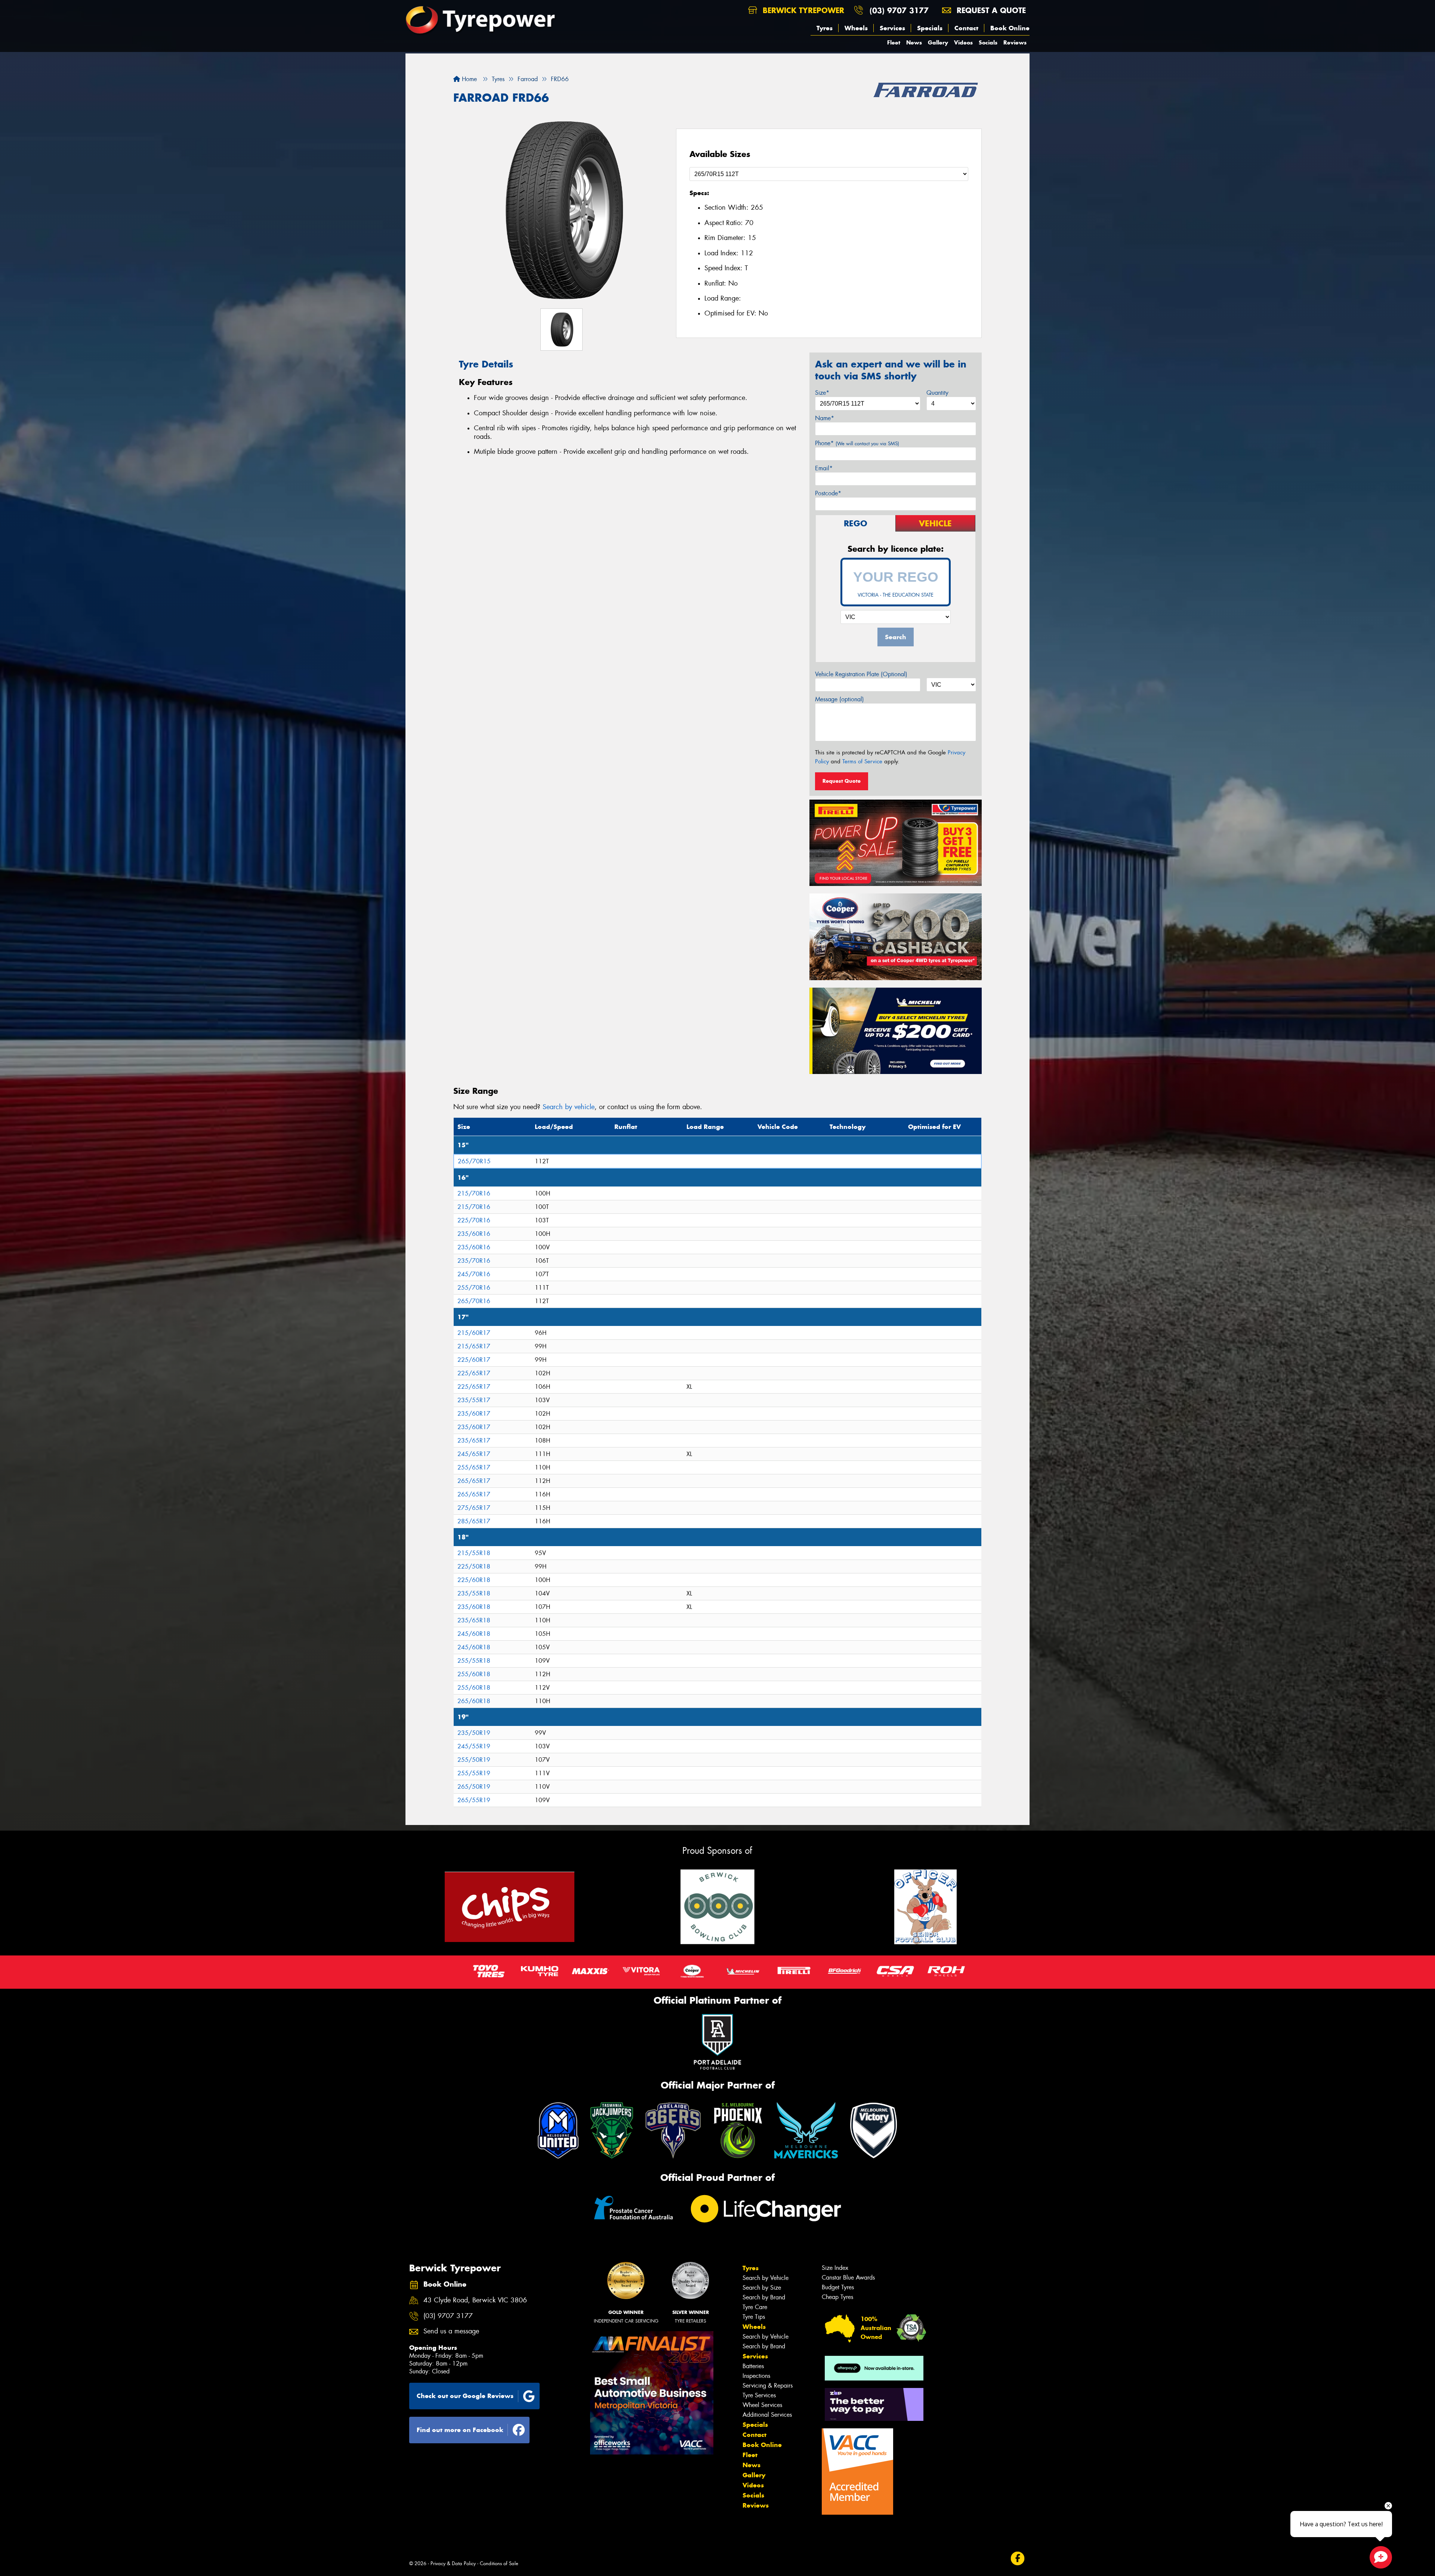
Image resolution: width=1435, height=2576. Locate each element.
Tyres (825, 28)
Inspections (756, 2376)
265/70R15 (474, 1161)
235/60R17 (474, 1414)
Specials (930, 28)
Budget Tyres (838, 2287)
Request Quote (842, 781)
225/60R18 (474, 1580)
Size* (822, 393)
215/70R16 (474, 1193)
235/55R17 (474, 1400)
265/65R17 (474, 1481)
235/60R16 (474, 1234)
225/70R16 (474, 1220)
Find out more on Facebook (460, 2430)
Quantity (937, 393)
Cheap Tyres (837, 2297)
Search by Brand (764, 2297)
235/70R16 (474, 1261)
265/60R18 (474, 1701)
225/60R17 (474, 1360)
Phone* (857, 443)
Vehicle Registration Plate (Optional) (861, 674)
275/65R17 (474, 1508)
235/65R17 (474, 1441)
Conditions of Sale (499, 2563)
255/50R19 (474, 1760)
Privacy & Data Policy (453, 2563)
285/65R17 (474, 1521)
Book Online (1010, 28)
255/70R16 (474, 1288)
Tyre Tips (754, 2317)
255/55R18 (474, 1661)
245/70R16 (474, 1274)
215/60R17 (474, 1333)
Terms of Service (862, 761)
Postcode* (828, 493)
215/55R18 (474, 1553)
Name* (825, 418)
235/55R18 (474, 1593)
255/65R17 (474, 1467)
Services (892, 28)
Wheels (856, 28)
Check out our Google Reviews (465, 2396)
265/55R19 (474, 1800)
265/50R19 (474, 1787)
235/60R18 (474, 1607)
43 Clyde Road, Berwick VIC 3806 (475, 2300)
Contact (966, 28)
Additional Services (767, 2415)
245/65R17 (474, 1454)
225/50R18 (474, 1566)
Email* (824, 468)
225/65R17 (474, 1373)
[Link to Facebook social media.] (1018, 2558)
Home (468, 79)
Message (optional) (840, 699)
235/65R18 (474, 1620)
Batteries (753, 2366)
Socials (988, 42)
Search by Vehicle (766, 2278)
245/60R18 (474, 1634)
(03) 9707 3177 (899, 10)
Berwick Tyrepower (802, 10)
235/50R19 (474, 1733)
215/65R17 (474, 1346)
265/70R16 (474, 1301)
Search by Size (762, 2288)
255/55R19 (474, 1773)
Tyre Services (759, 2395)
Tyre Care (755, 2307)
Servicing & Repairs (768, 2386)
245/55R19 (474, 1746)
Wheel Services (762, 2405)
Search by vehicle (569, 1107)
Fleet (894, 42)
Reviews (1015, 42)
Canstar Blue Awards (848, 2278)
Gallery (938, 42)
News (914, 42)
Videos (963, 42)
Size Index (835, 2268)
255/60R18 (474, 1674)
